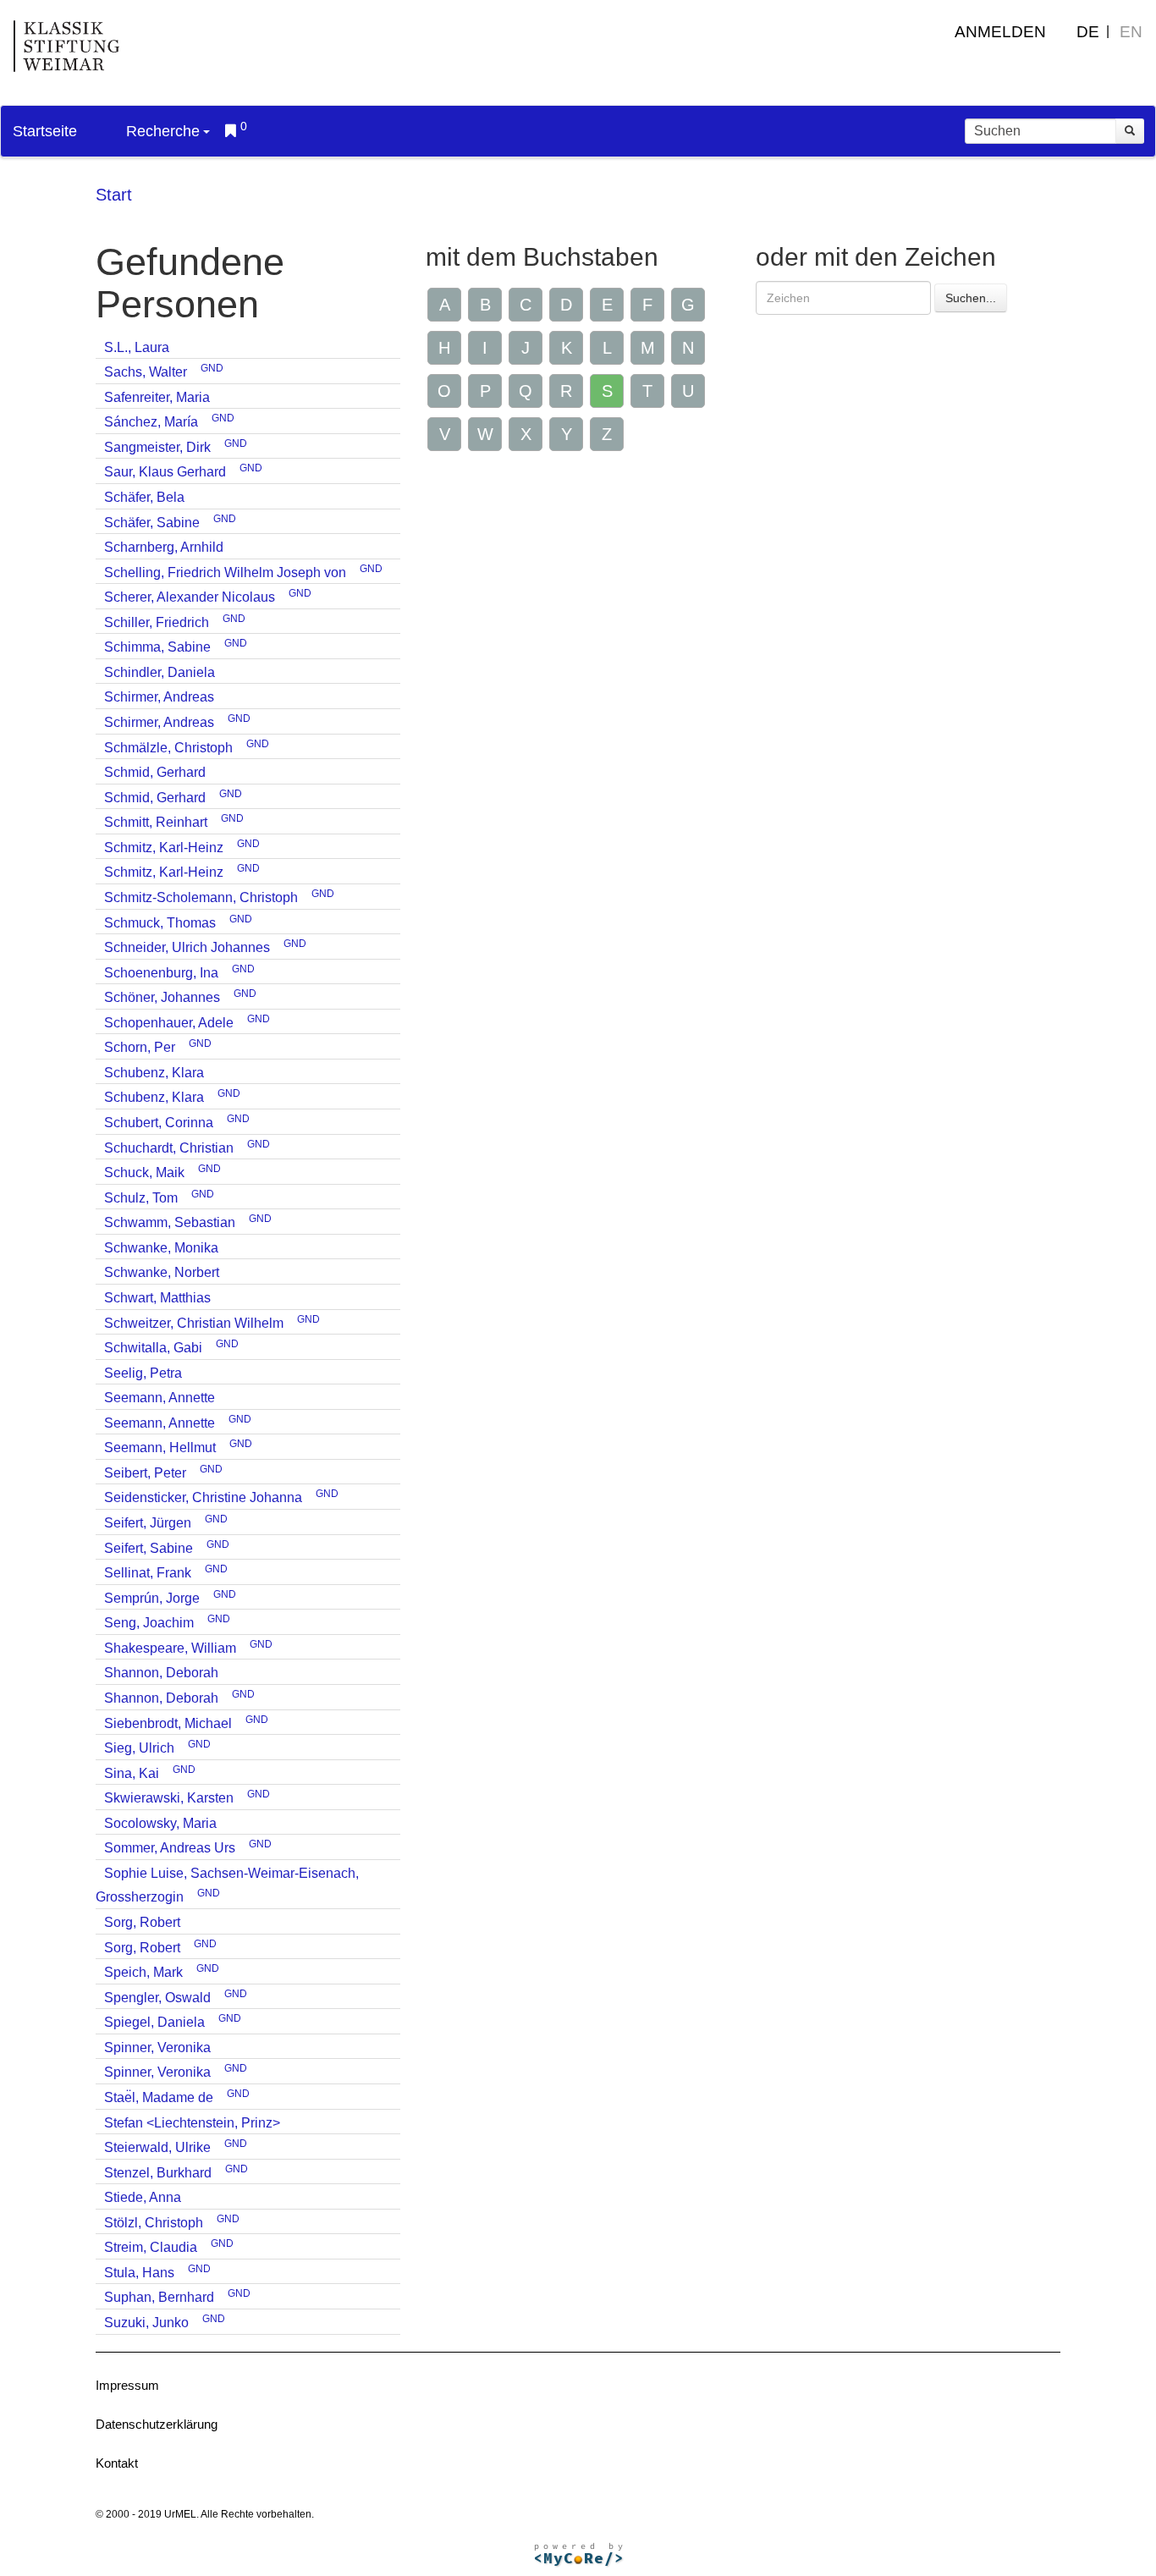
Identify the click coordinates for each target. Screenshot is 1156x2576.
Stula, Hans (139, 2273)
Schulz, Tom (141, 1198)
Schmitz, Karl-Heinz (164, 848)
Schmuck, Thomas (160, 923)
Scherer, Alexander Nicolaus (190, 597)
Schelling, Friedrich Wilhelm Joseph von (225, 572)
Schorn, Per (140, 1047)
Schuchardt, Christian (169, 1148)
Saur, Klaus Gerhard (165, 472)
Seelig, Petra (143, 1373)
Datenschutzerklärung (157, 2424)
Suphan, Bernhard (159, 2297)
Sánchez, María (151, 422)
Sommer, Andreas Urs (170, 1848)
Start (114, 195)
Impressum (127, 2385)
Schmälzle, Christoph (168, 748)
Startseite (45, 131)
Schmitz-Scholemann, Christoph (201, 897)
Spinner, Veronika (157, 2048)
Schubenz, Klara (154, 1073)
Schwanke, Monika (161, 1248)
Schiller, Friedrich (157, 622)
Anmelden (1000, 32)
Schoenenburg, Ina (161, 973)
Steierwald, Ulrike (157, 2147)
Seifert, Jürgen (148, 1523)
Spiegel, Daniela (154, 2022)
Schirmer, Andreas (159, 697)
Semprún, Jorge (152, 1598)
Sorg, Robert (142, 1922)
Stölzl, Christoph (154, 2223)
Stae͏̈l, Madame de (159, 2097)
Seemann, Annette (160, 1398)
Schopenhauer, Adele (169, 1023)
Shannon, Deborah (161, 1673)
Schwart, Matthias (157, 1298)
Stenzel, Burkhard (158, 2173)
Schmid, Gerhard (155, 772)
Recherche (163, 131)
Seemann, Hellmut (160, 1448)
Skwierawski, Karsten (169, 1798)
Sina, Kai (132, 1773)
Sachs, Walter (146, 372)
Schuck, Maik (144, 1172)
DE (1088, 32)
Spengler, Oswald (157, 1998)
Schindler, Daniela (160, 672)
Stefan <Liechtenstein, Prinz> (192, 2123)
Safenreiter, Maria (157, 397)
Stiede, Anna (143, 2197)
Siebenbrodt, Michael (168, 1723)
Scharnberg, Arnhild (164, 547)
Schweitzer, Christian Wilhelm (194, 1323)
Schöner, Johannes (162, 997)
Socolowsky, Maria (160, 1823)
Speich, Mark (143, 1972)
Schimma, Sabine (157, 647)
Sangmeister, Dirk (157, 447)
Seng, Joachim (149, 1623)
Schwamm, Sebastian (170, 1222)
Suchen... (971, 298)
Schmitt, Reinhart (156, 822)
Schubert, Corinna (159, 1123)
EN (1131, 32)
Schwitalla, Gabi (153, 1348)
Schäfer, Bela (144, 497)
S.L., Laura (137, 347)
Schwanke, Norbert (162, 1272)
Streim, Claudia (151, 2247)
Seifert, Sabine (149, 1548)
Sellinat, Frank (148, 1573)
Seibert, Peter (145, 1473)
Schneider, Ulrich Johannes (187, 947)
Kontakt (117, 2463)
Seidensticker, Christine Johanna (203, 1497)
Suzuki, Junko (146, 2323)
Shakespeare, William (170, 1648)
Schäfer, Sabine (152, 523)
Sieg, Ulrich (139, 1748)
